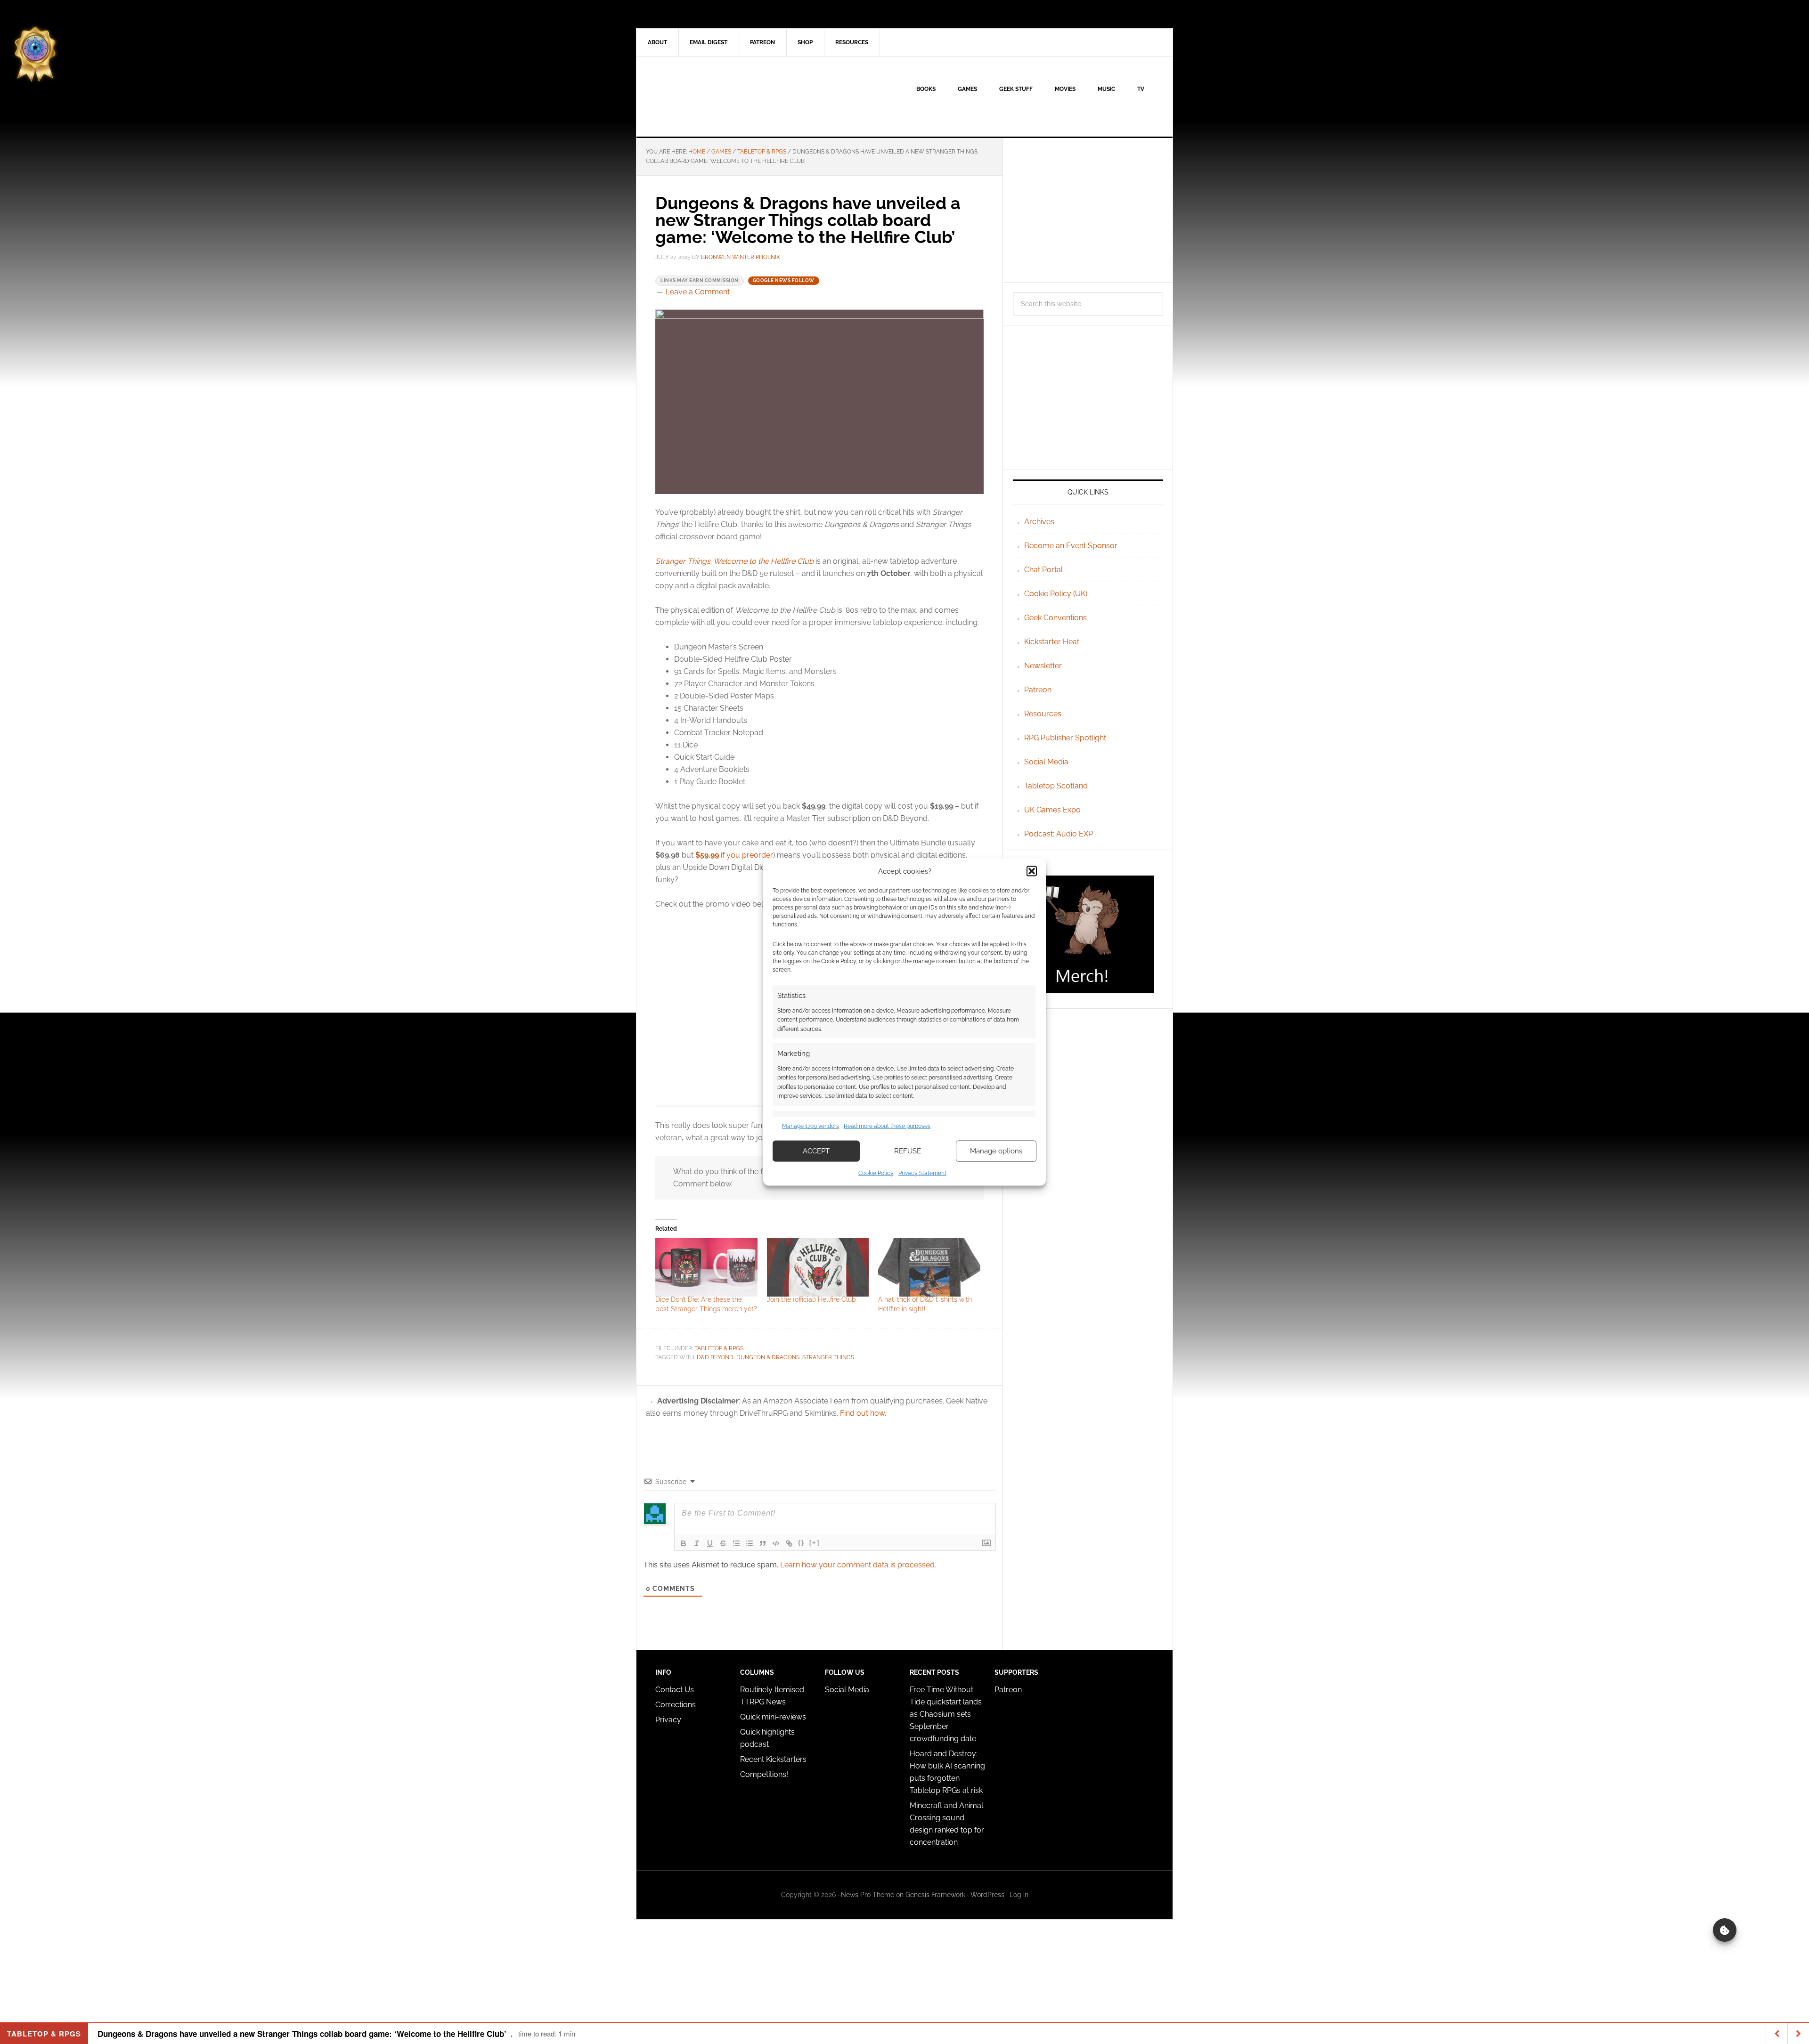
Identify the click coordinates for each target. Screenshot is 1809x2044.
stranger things (828, 1357)
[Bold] (684, 1543)
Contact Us (675, 1690)
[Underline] (710, 1543)
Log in (1019, 1895)
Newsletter (1043, 666)
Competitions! (764, 1774)
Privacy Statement (922, 1173)
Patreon (1038, 690)
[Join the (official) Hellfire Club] (818, 1267)
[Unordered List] (750, 1543)
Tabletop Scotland (1056, 786)
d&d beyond (715, 1357)
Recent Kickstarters (774, 1759)
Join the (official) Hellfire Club (811, 1299)
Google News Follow (784, 280)
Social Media (1046, 762)
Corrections (676, 1705)
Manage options (996, 1151)
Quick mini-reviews (773, 1717)
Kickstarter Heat (1052, 642)
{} (801, 1543)
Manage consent (1725, 1930)
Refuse (908, 1151)
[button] (1032, 871)
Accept (816, 1151)
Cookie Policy (876, 1173)
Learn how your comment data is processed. (858, 1565)
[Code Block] (776, 1543)
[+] (815, 1543)
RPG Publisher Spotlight (1065, 738)
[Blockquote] (763, 1543)
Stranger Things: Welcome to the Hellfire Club (734, 561)
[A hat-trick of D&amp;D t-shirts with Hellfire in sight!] (929, 1267)
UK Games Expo (1052, 810)
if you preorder (734, 855)
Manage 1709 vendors (811, 1126)
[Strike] (723, 1543)
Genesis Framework (935, 1895)
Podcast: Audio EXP (1059, 834)
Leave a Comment (698, 292)
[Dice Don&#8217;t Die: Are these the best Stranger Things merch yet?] (706, 1267)
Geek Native (717, 97)
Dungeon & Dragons (768, 1357)
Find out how (862, 1413)
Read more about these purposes (887, 1126)
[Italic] (697, 1543)
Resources (1043, 714)
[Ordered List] (736, 1543)
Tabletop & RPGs (719, 1348)
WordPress (987, 1895)
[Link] (789, 1543)
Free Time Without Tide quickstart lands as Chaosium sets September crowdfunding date (946, 1714)
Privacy (668, 1720)
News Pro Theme (868, 1895)
